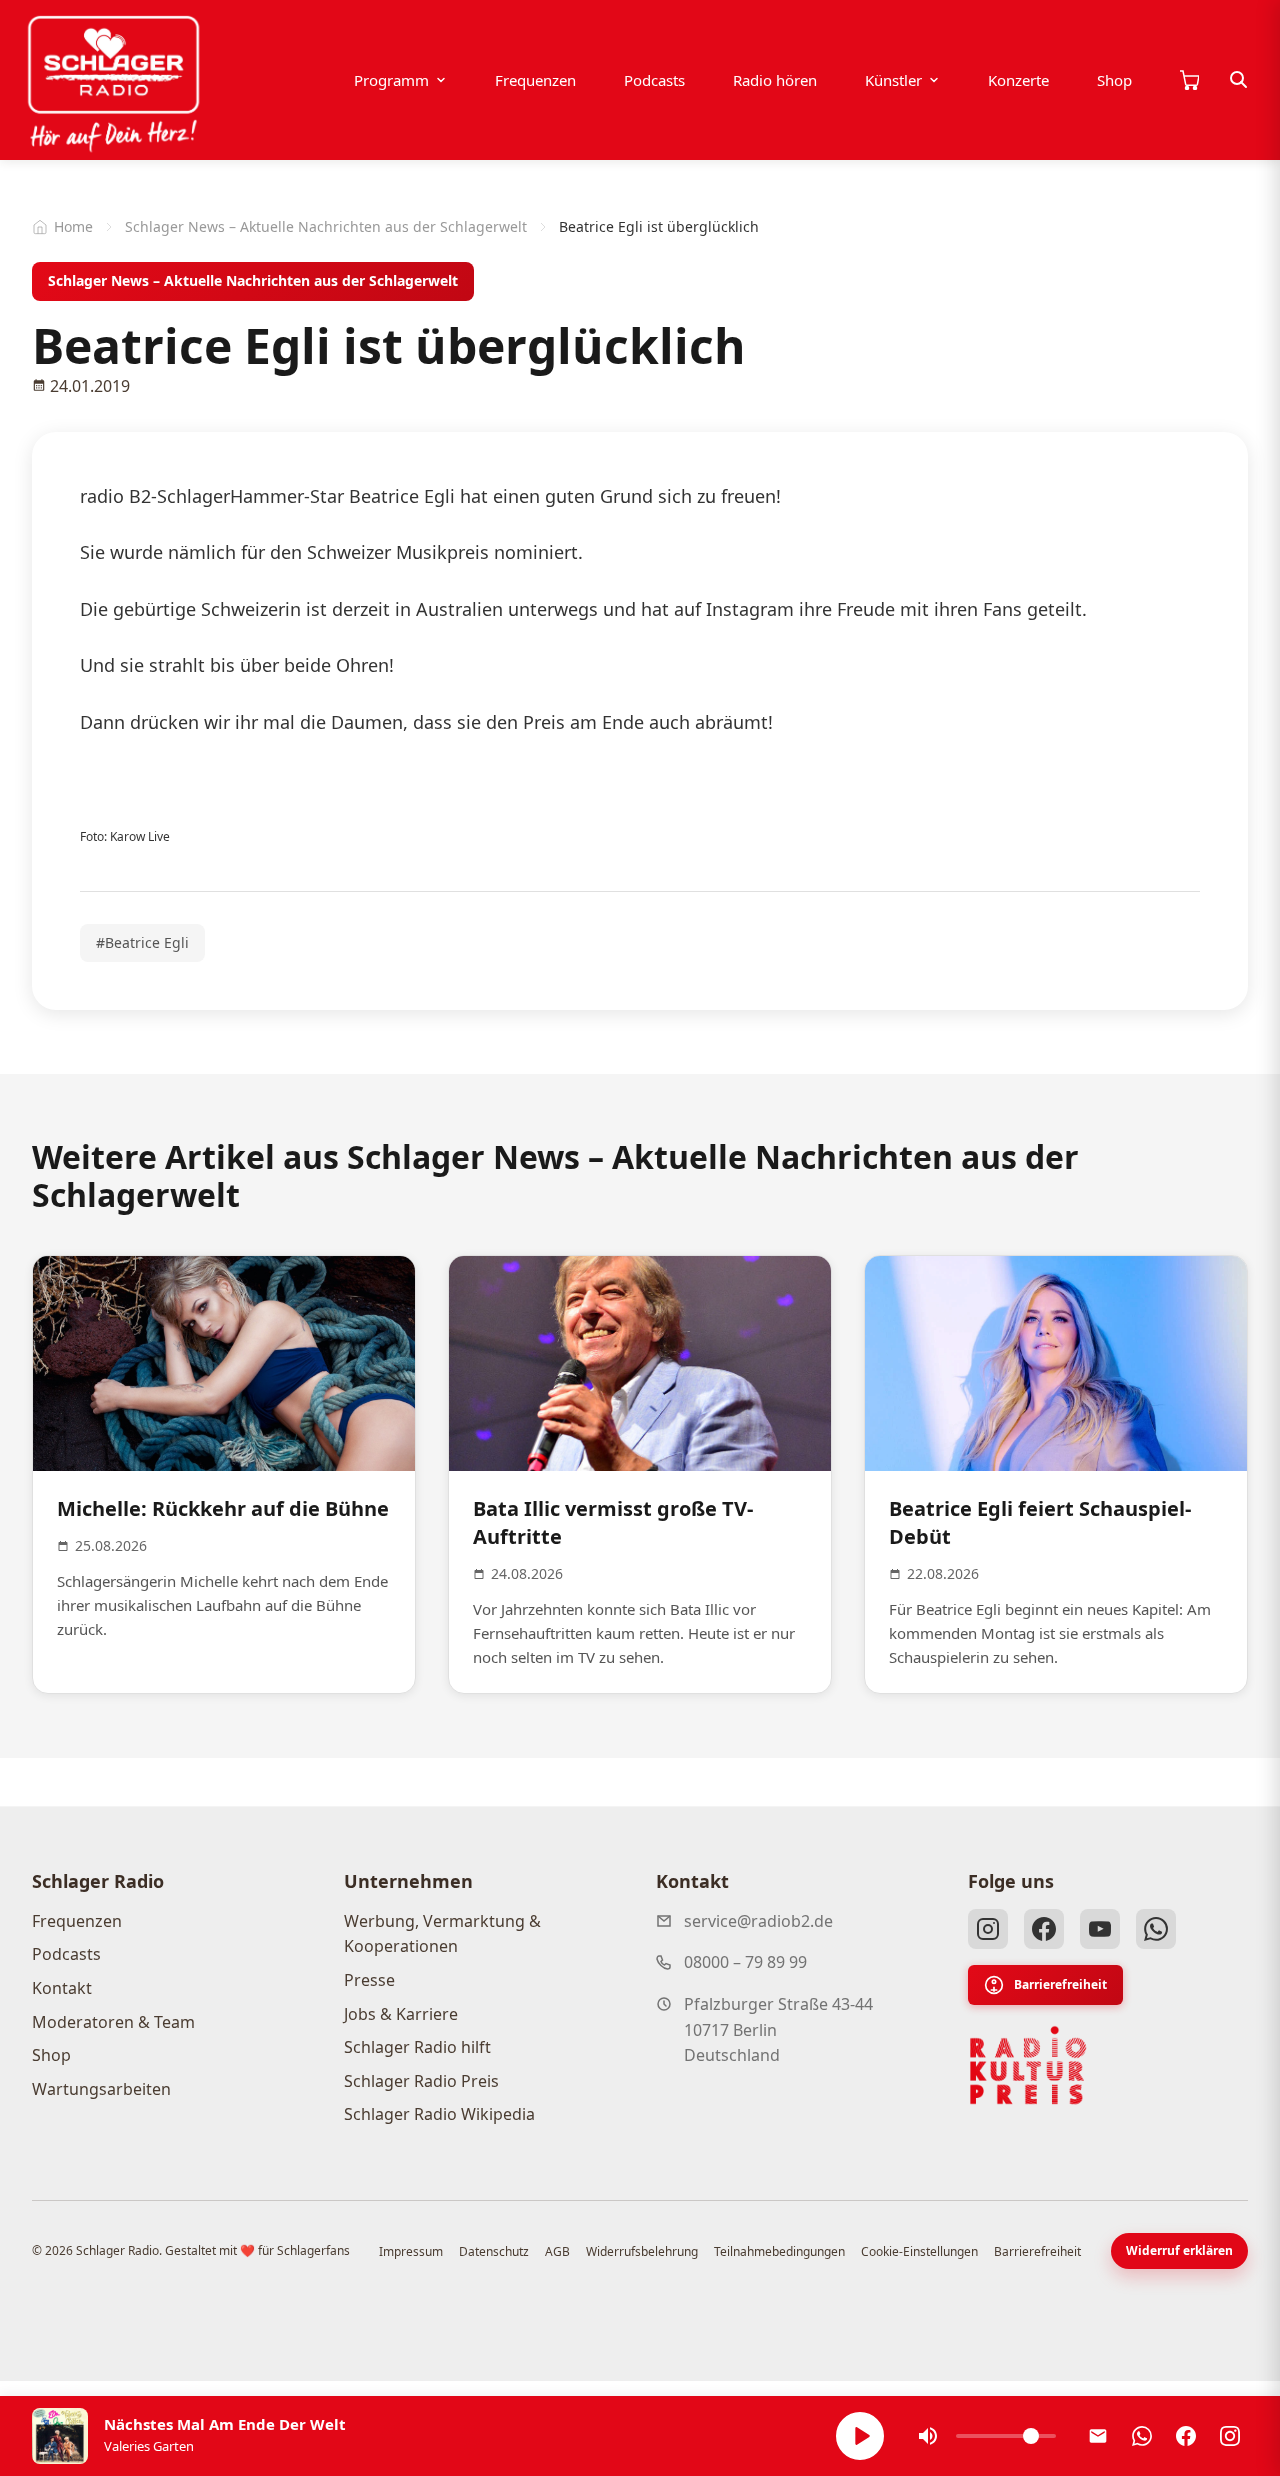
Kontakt (62, 1988)
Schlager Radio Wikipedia (439, 2114)
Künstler (893, 80)
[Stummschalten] (928, 2436)
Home (73, 226)
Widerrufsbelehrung (642, 2251)
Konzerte (1018, 80)
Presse (369, 1980)
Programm (391, 80)
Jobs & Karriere (401, 2014)
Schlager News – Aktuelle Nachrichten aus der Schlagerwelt (326, 226)
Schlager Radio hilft (417, 2047)
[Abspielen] (860, 2436)
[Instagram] (988, 1929)
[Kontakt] (1098, 2436)
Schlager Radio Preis (421, 2081)
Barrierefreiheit (1060, 1984)
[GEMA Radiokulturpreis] (1028, 2066)
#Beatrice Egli (142, 942)
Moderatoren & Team (113, 2022)
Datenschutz (494, 2251)
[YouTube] (1100, 1929)
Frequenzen (535, 80)
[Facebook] (1044, 1929)
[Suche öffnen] (1239, 80)
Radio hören (775, 80)
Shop (1114, 80)
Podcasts (654, 80)
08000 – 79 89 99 (745, 1962)
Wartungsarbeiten (101, 2089)
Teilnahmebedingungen (779, 2251)
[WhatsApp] (1156, 1929)
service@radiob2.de (758, 1921)
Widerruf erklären (1179, 2250)
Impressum (411, 2251)
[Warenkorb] (1189, 80)
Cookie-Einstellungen (919, 2251)
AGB (557, 2251)
